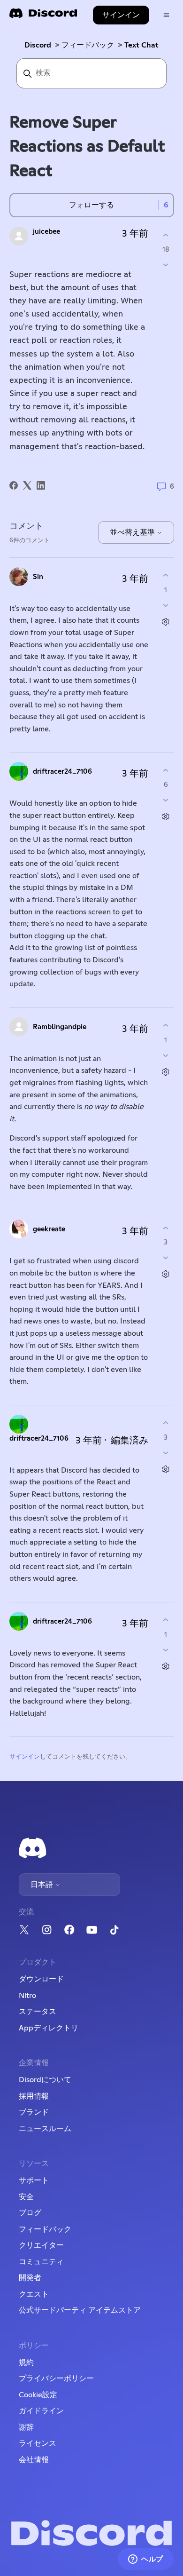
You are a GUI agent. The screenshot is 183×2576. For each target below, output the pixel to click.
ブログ (30, 2213)
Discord (38, 45)
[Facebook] (14, 485)
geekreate (49, 1229)
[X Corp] (27, 485)
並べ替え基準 (133, 532)
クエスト (34, 2294)
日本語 (43, 1885)
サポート (34, 2180)
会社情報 (34, 2460)
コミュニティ (41, 2262)
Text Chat (141, 45)
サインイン (25, 1757)
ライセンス (38, 2443)
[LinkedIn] (41, 485)
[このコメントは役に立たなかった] (166, 605)
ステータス (38, 2012)
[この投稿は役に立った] (166, 235)
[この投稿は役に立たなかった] (166, 265)
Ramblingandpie (60, 1027)
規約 (26, 2362)
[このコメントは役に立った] (166, 575)
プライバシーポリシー (56, 2378)
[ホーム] (43, 16)
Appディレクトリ (49, 2028)
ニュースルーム (45, 2129)
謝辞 (26, 2427)
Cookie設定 (38, 2395)
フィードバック (88, 45)
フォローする (91, 205)
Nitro (27, 1996)
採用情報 (34, 2096)
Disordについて (45, 2080)
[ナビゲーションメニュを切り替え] (166, 15)
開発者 (30, 2278)
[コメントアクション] (166, 622)
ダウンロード (41, 1979)
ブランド (34, 2112)
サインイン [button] (121, 15)
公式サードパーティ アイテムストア (80, 2310)
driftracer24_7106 (62, 772)
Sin (38, 577)
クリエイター (41, 2245)
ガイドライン (41, 2411)
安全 (26, 2197)
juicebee (46, 232)
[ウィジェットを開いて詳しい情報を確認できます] (146, 2560)
